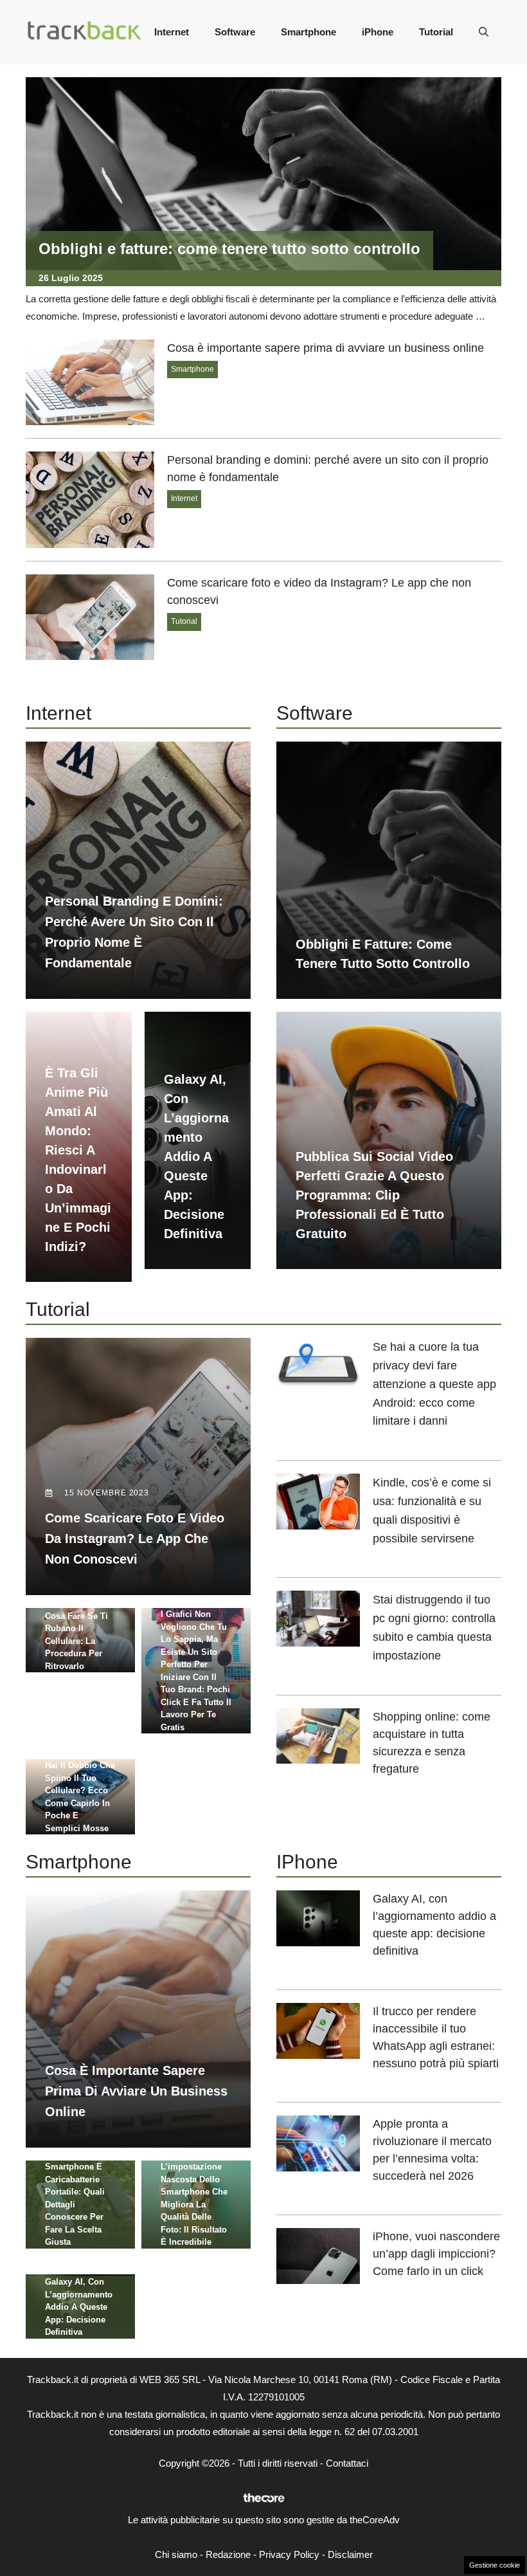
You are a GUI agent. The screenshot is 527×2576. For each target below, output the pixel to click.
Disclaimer (350, 2554)
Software (235, 32)
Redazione (228, 2554)
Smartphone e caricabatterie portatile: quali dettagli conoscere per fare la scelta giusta (75, 2204)
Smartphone (308, 32)
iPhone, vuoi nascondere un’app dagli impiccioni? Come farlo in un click (436, 2254)
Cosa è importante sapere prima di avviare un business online (326, 348)
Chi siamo (176, 2554)
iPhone (378, 32)
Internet (172, 32)
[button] (484, 32)
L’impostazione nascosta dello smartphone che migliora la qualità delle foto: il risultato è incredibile (194, 2204)
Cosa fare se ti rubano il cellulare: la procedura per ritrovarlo (76, 1641)
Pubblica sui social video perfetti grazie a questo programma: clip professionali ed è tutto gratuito (374, 1195)
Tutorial (436, 32)
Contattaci (347, 2463)
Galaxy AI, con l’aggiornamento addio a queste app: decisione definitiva (196, 1156)
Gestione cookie (495, 2565)
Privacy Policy (289, 2554)
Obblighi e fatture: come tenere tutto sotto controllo (229, 249)
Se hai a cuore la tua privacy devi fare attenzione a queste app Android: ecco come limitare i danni (434, 1384)
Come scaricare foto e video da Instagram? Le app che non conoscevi (135, 1539)
